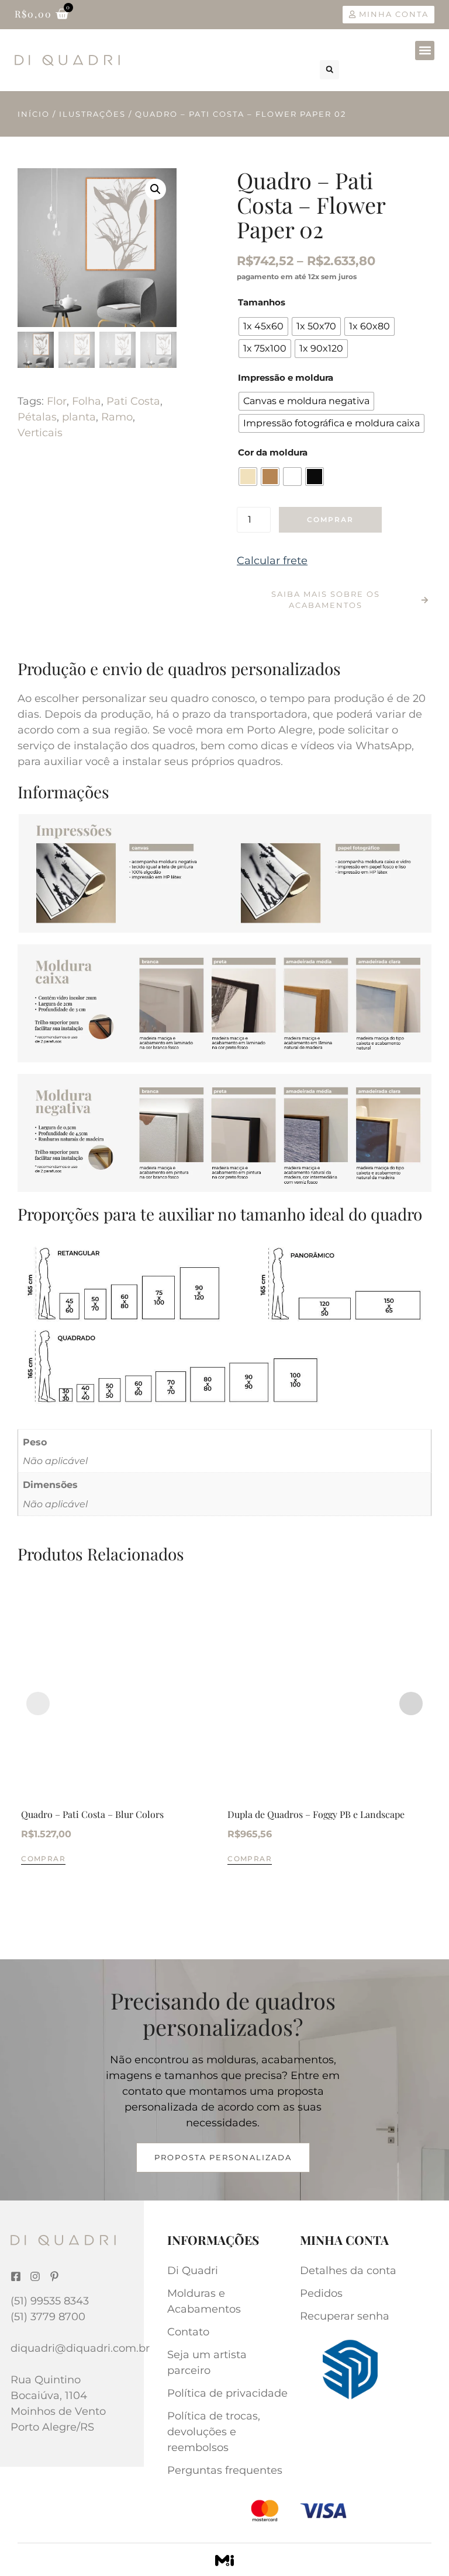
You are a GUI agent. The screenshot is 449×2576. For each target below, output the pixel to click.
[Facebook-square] (16, 2276)
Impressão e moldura (286, 378)
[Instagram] (35, 2276)
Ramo (117, 417)
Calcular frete (272, 561)
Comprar (330, 519)
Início (34, 114)
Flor (57, 401)
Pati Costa (133, 401)
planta (79, 417)
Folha (87, 401)
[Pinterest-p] (54, 2276)
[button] (425, 51)
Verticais (40, 433)
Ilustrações (92, 114)
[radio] (263, 326)
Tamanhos (262, 302)
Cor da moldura (273, 452)
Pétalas (37, 417)
